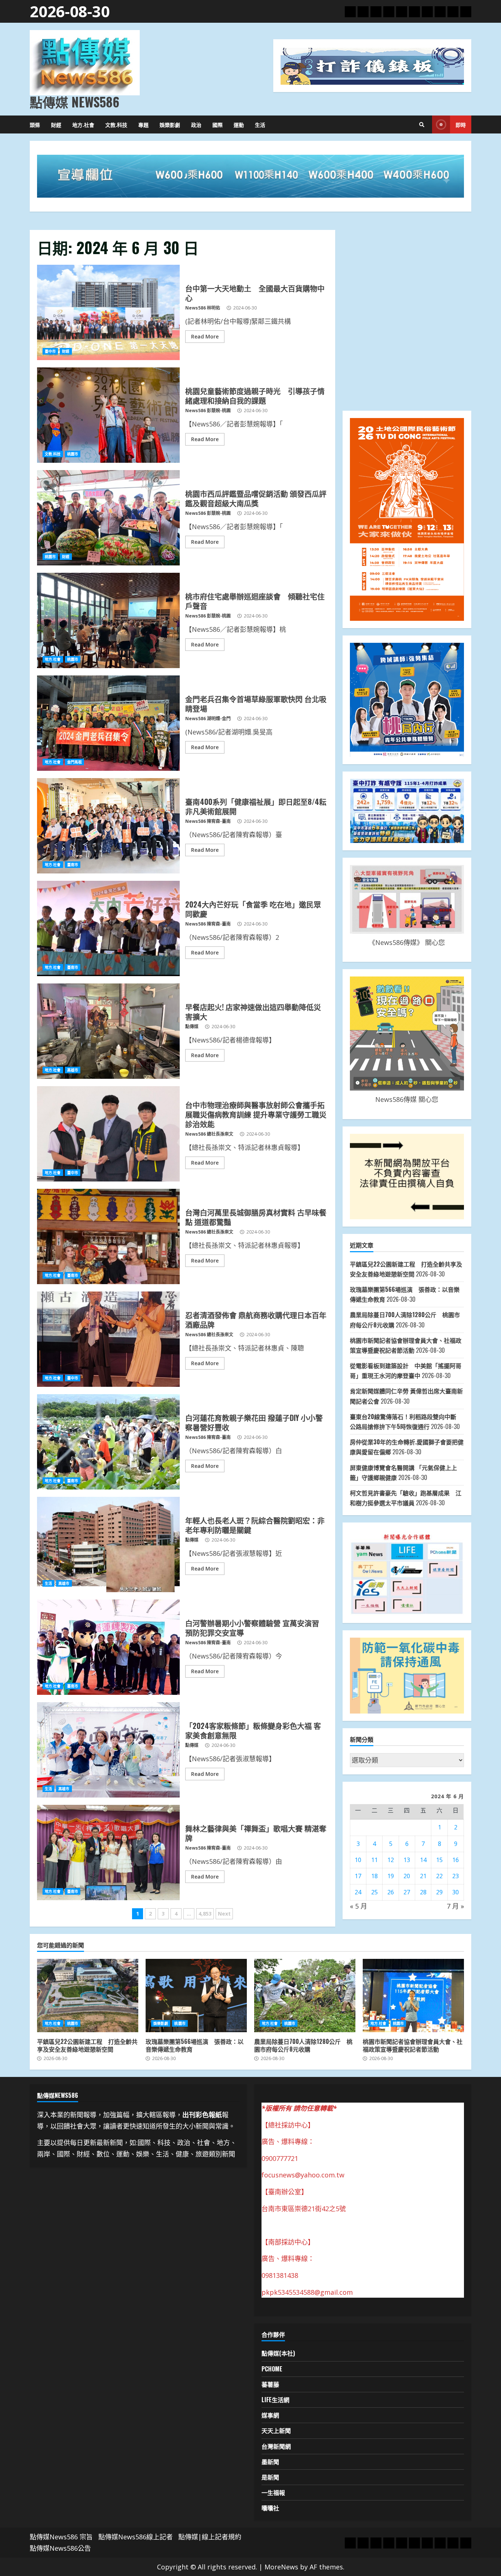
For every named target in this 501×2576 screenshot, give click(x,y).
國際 (217, 124)
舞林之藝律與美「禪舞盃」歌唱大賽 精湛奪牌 (108, 1853)
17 (358, 1876)
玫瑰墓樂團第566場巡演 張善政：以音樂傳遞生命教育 (196, 1996)
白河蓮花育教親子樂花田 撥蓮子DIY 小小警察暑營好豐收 (108, 1442)
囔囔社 (270, 2508)
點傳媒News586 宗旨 (61, 2537)
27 (407, 1892)
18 (374, 1876)
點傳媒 (192, 1027)
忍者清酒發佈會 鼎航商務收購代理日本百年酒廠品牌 (108, 1339)
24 (358, 1892)
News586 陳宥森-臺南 (208, 821)
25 (374, 1892)
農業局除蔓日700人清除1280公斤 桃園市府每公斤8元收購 (305, 1996)
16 (456, 1860)
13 (407, 1860)
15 (439, 1860)
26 (391, 1892)
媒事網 (270, 2415)
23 (456, 1876)
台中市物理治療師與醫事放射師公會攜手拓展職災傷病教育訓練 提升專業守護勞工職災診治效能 (108, 1134)
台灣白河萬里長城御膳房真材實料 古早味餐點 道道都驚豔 (108, 1236)
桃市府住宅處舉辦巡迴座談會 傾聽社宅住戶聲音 (108, 620)
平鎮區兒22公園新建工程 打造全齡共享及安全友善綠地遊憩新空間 (88, 1996)
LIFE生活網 (275, 2400)
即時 (461, 124)
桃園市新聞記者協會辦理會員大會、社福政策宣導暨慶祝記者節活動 (413, 1996)
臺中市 (50, 351)
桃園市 (73, 454)
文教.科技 (116, 124)
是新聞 (270, 2477)
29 (439, 1892)
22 (439, 1876)
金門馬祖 (74, 762)
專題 (143, 124)
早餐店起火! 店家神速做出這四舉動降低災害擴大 (108, 1031)
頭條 (35, 124)
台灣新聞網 (276, 2446)
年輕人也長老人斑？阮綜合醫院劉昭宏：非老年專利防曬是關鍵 (108, 1544)
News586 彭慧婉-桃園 (208, 411)
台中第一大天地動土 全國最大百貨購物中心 (108, 312)
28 (423, 1892)
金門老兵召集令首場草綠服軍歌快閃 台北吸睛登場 (108, 723)
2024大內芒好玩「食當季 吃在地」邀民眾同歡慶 (108, 928)
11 (374, 1860)
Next (224, 1914)
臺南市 (73, 865)
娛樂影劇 (170, 124)
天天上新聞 (276, 2430)
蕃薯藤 (270, 2384)
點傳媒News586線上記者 (136, 2537)
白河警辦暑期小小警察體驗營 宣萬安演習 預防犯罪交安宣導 (108, 1647)
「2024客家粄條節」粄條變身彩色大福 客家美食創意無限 (108, 1750)
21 (423, 1876)
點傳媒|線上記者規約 (210, 2537)
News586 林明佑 (203, 308)
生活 (260, 124)
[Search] (422, 125)
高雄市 (73, 1070)
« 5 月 (359, 1906)
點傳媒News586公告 (60, 2548)
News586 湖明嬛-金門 (208, 719)
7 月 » (455, 1906)
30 (456, 1892)
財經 (56, 124)
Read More (205, 336)
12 (391, 1860)
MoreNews (281, 2567)
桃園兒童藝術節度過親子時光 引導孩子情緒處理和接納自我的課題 (108, 415)
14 (423, 1860)
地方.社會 (83, 124)
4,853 (205, 1914)
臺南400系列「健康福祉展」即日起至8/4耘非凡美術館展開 (108, 826)
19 (391, 1876)
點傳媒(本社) (278, 2353)
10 (358, 1860)
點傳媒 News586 (74, 102)
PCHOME (272, 2369)
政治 (196, 124)
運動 (239, 124)
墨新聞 (270, 2462)
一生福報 (273, 2492)
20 (407, 1876)
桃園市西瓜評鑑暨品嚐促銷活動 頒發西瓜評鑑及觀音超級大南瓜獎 (108, 518)
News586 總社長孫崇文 (209, 1134)
